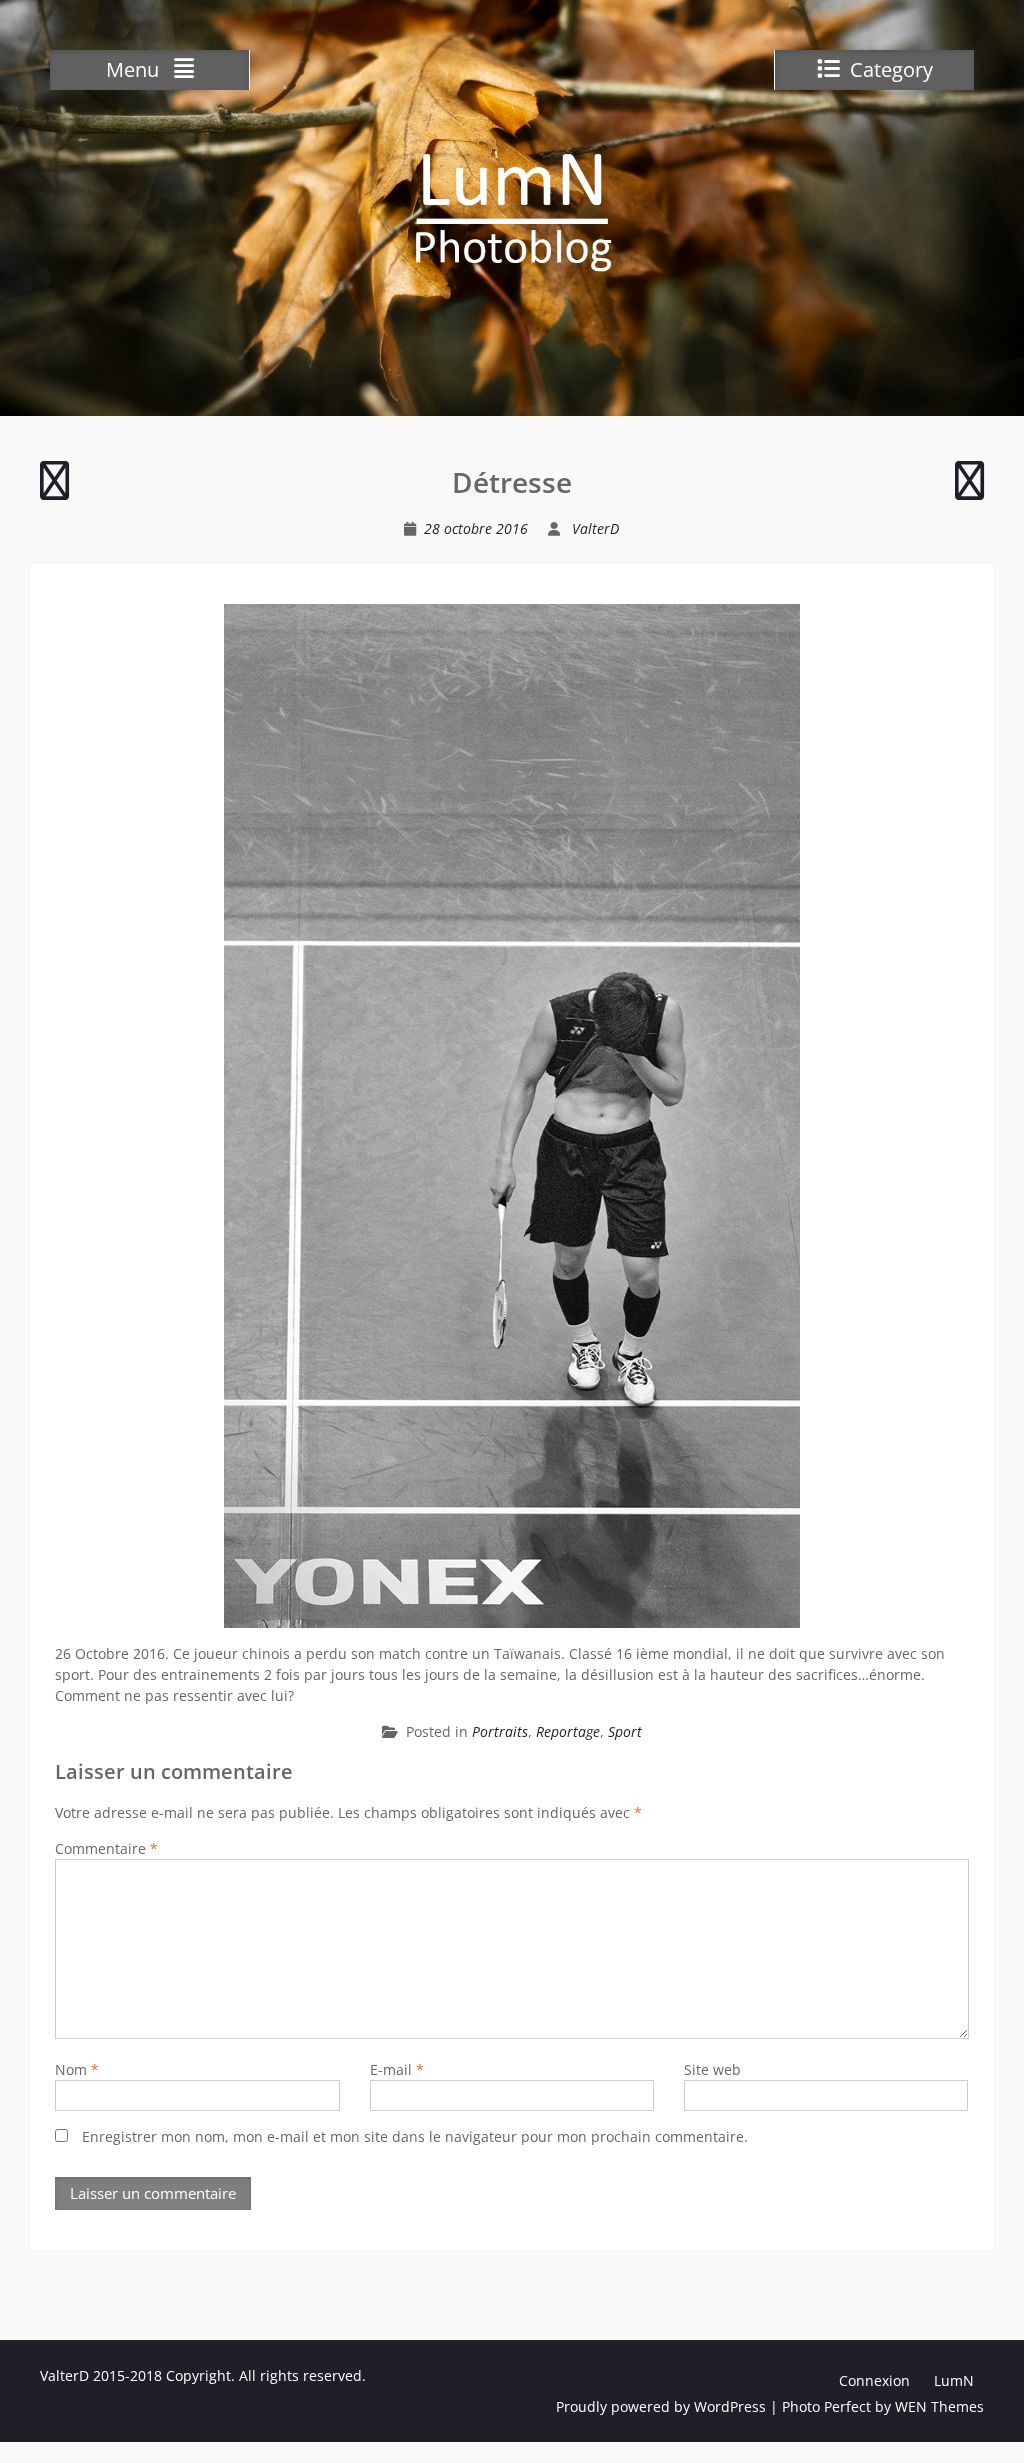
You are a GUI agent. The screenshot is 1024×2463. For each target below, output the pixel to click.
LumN (954, 2380)
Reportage (568, 1731)
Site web (712, 2069)
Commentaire (106, 1848)
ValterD (595, 528)
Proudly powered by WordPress (661, 2406)
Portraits (500, 1731)
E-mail (397, 2069)
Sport (625, 1731)
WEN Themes (939, 2406)
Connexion (874, 2380)
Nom (77, 2069)
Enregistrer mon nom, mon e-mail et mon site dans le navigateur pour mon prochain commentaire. (415, 2136)
